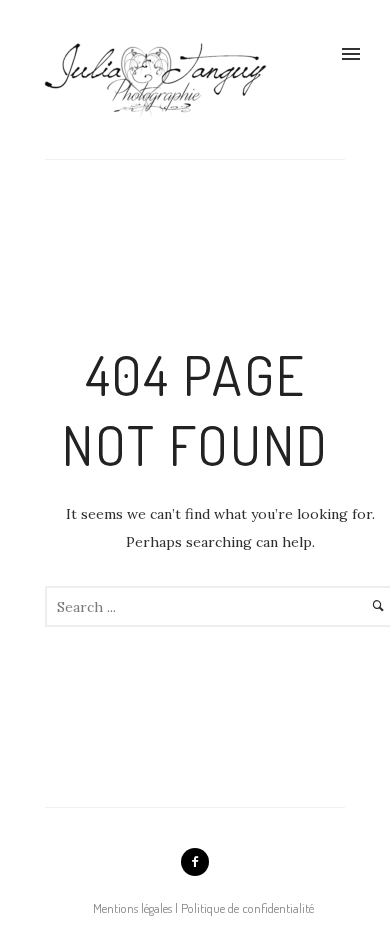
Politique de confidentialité (247, 908)
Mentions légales (132, 908)
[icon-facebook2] (195, 862)
